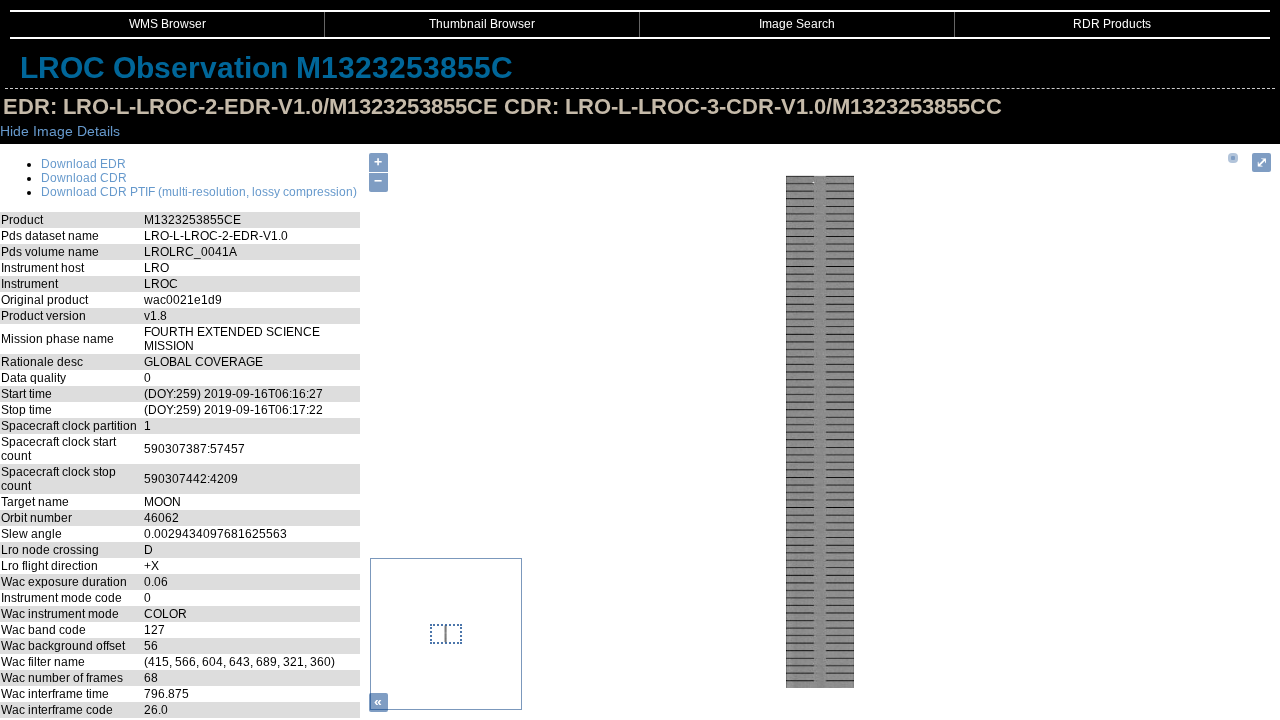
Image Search (797, 24)
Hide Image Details (60, 131)
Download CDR (84, 178)
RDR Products (1112, 24)
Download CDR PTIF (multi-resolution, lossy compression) (199, 192)
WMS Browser (167, 24)
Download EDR (83, 164)
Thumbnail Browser (482, 24)
